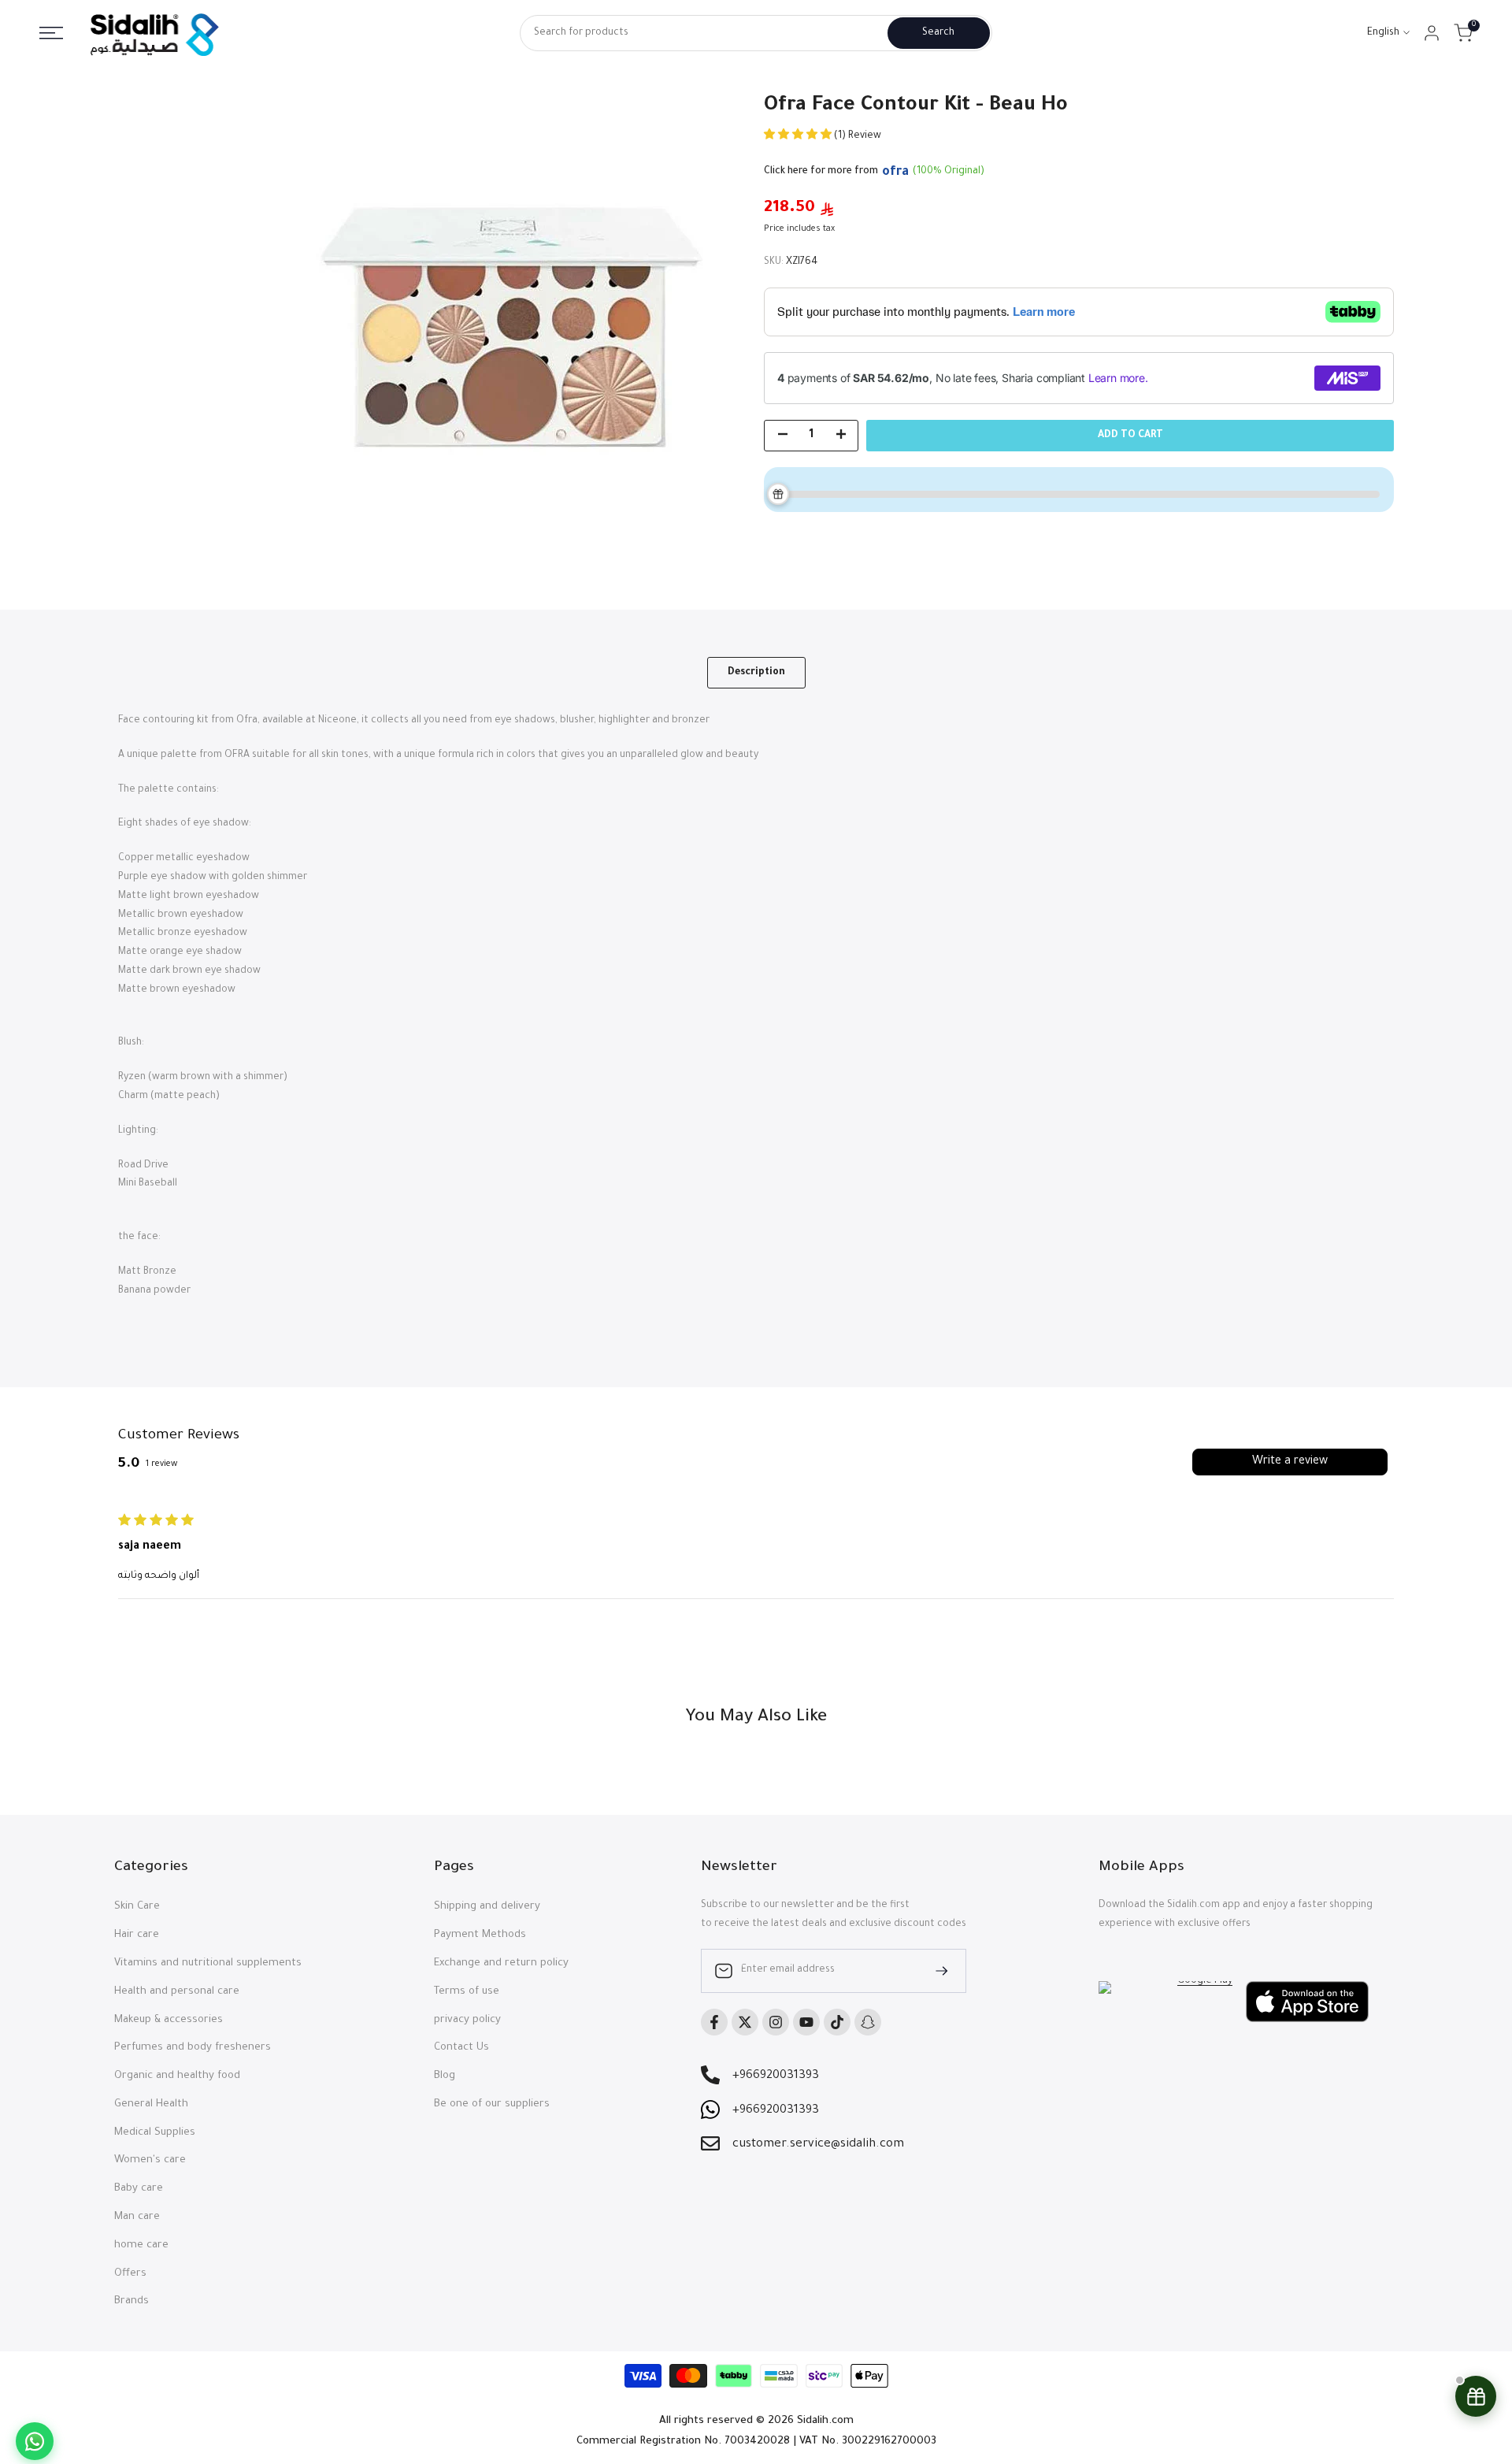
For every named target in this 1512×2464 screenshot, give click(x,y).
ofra (895, 173)
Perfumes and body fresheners (193, 2048)
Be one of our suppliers (492, 2104)
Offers (130, 2274)
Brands (132, 2301)
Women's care (150, 2160)
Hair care (137, 1935)
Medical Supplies (155, 2133)
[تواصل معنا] (35, 2441)
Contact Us (461, 2048)
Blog (445, 2076)
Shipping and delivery (487, 1907)
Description (756, 673)
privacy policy (467, 2020)
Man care (137, 2217)
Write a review (1290, 1462)
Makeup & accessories (169, 2020)
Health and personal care (177, 1992)
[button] (799, 136)
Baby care (139, 2189)
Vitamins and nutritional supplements (208, 1963)
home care (141, 2245)
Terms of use (467, 1992)
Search (938, 33)
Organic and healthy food (177, 2076)
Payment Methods (480, 1935)
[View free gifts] (1476, 2396)
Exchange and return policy (501, 1963)
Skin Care (137, 1907)
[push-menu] (51, 33)
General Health (151, 2104)
